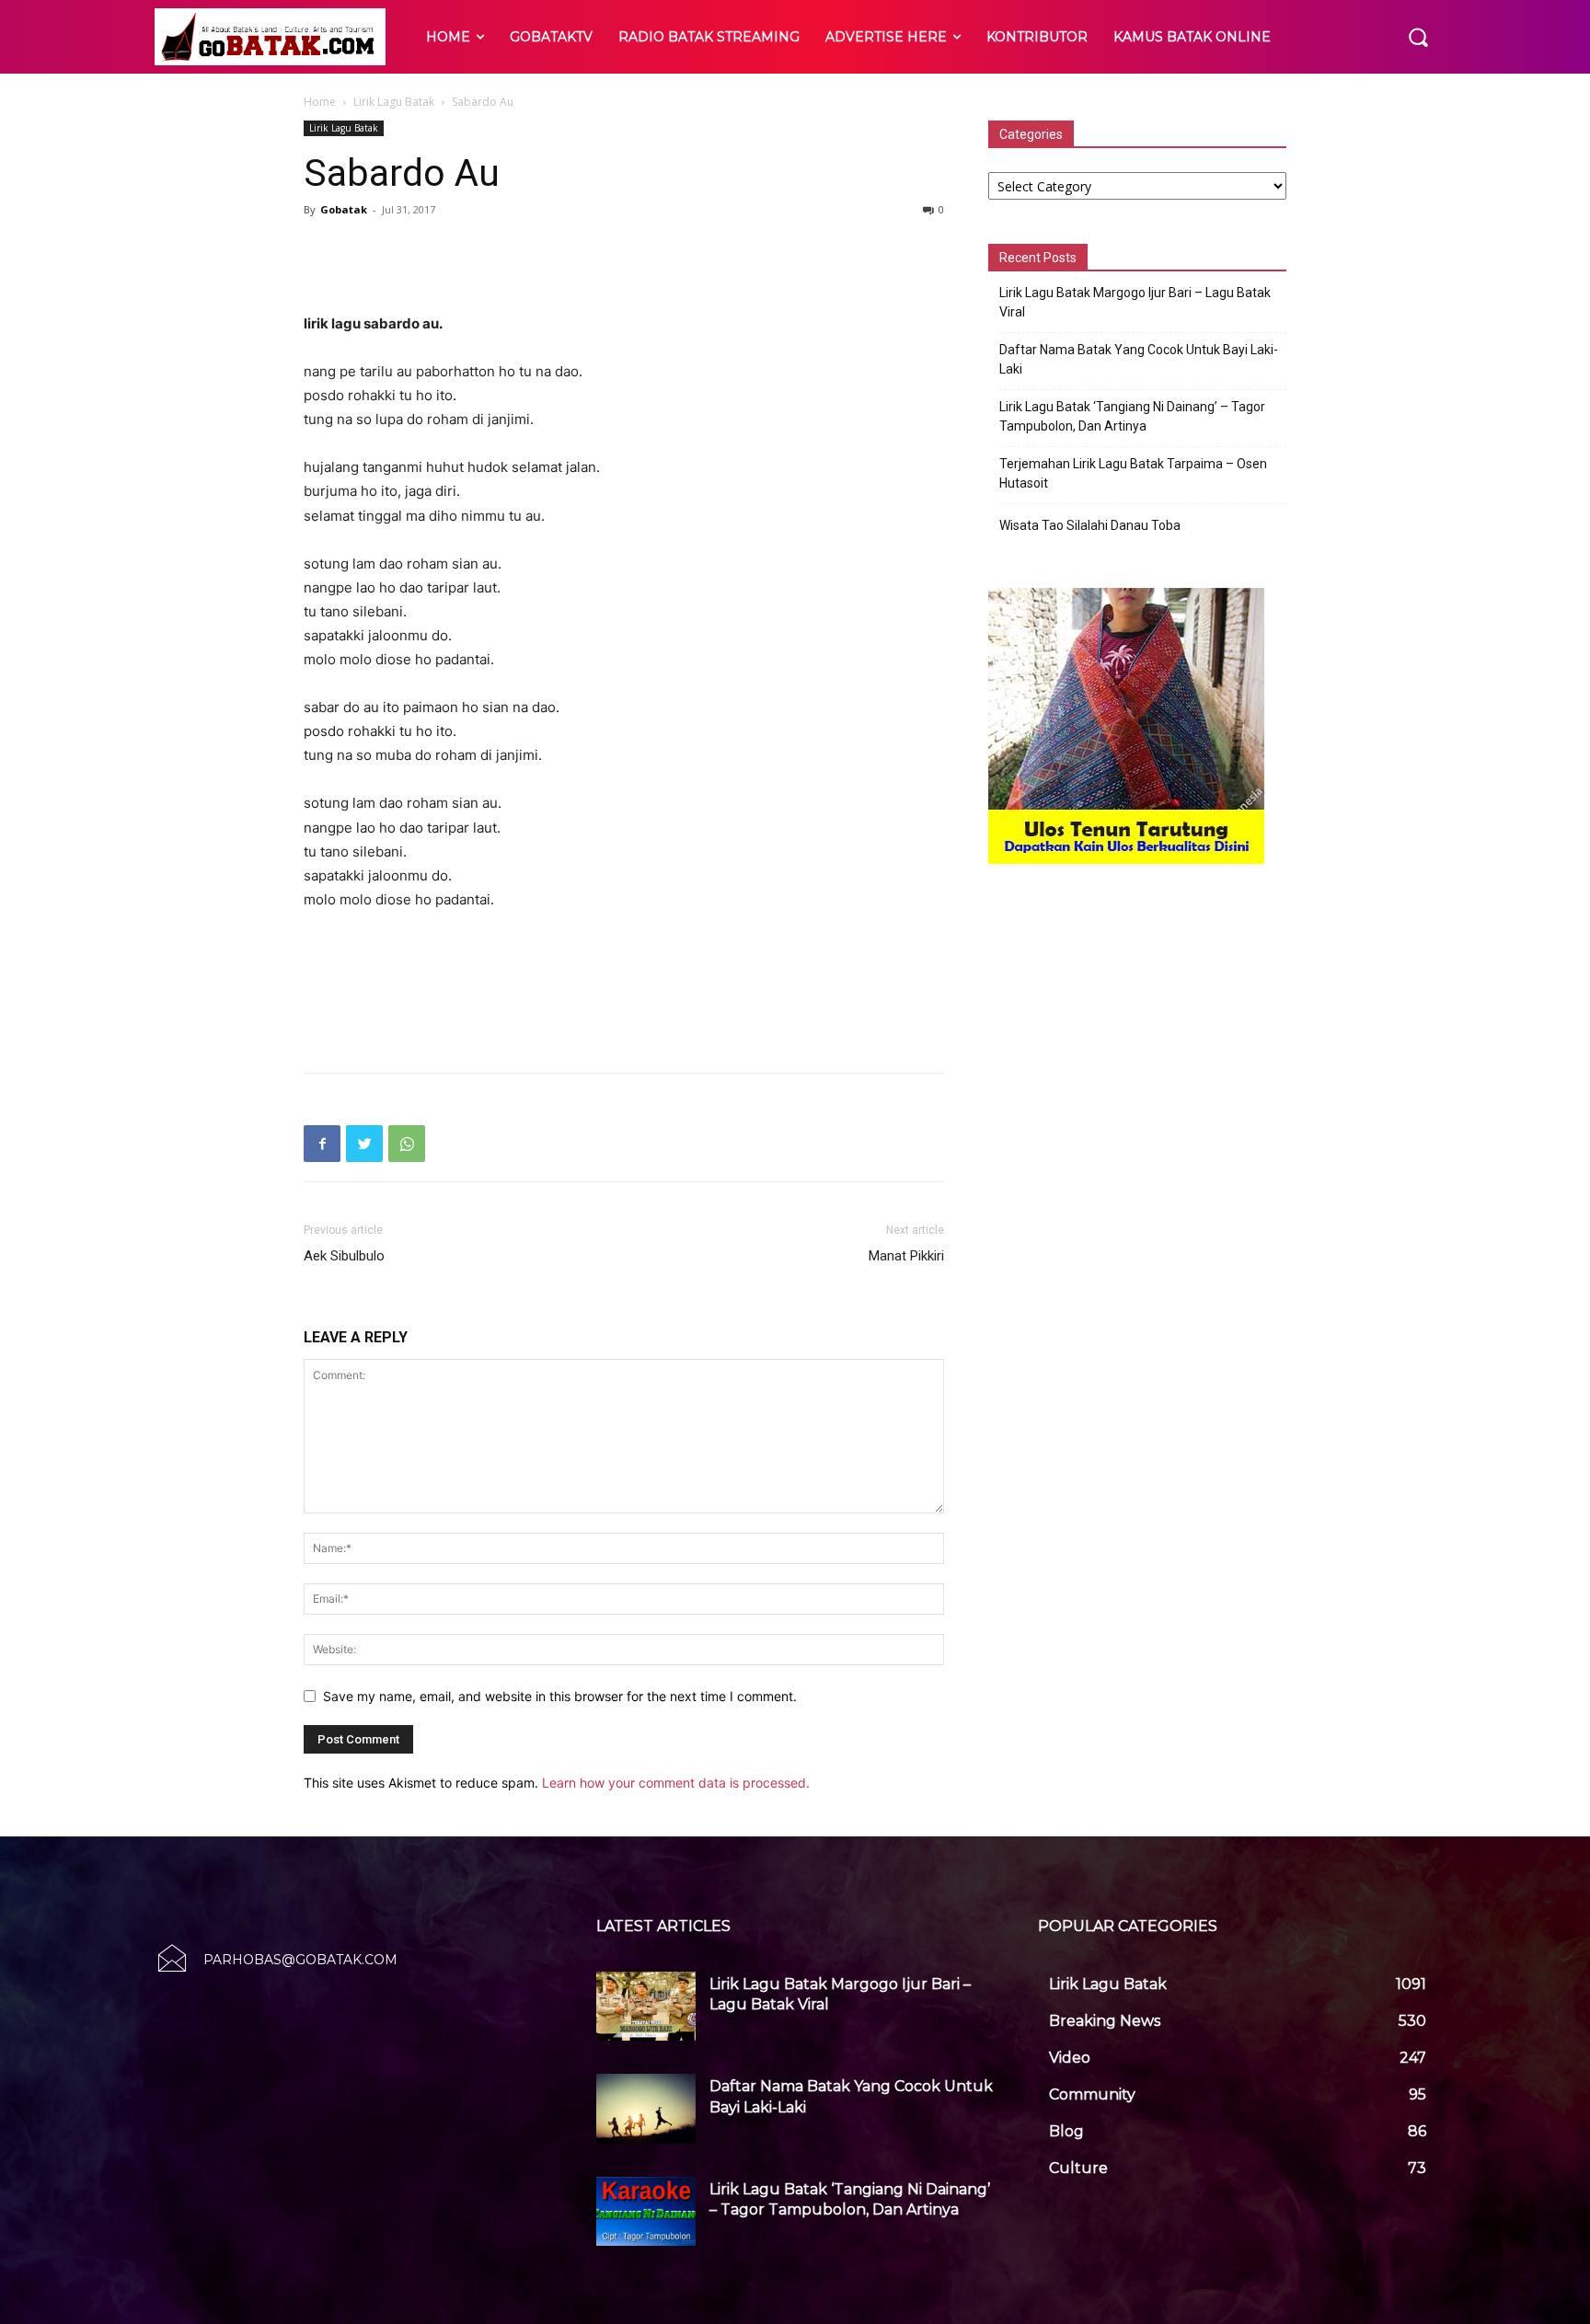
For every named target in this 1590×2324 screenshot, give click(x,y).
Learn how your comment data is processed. (676, 1783)
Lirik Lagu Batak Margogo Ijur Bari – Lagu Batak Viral (1135, 302)
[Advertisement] (624, 265)
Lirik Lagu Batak (394, 102)
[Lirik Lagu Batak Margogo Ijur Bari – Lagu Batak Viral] (646, 2007)
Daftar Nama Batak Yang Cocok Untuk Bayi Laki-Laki (1139, 359)
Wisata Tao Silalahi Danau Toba (1090, 525)
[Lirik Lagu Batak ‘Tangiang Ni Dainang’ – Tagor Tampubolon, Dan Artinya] (646, 2212)
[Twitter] (364, 1144)
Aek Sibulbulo (344, 1256)
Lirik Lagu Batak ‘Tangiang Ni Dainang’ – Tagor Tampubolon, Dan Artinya (1132, 416)
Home (320, 102)
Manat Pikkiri (906, 1256)
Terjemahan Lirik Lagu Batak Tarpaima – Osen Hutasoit (1133, 473)
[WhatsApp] (407, 1144)
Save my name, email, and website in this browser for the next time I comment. (560, 1696)
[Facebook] (322, 1144)
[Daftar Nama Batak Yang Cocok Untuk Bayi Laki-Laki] (646, 2109)
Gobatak (344, 209)
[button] (1418, 37)
